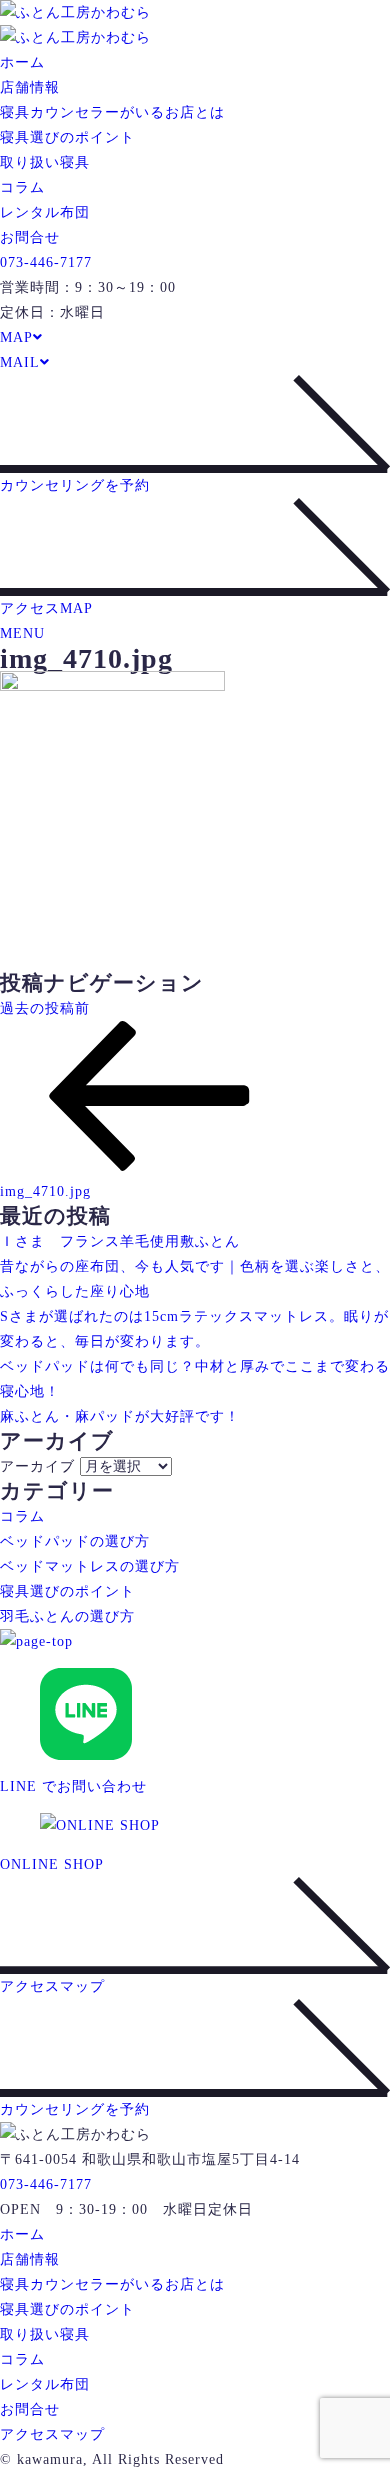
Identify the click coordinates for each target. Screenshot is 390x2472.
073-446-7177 (46, 262)
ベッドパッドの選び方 (75, 1541)
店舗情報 (30, 87)
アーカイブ (37, 1466)
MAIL (20, 362)
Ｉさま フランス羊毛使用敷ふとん (120, 1241)
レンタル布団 (45, 212)
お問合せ (30, 237)
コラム (22, 187)
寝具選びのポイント (67, 137)
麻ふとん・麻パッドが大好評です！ (120, 1416)
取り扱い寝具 (45, 162)
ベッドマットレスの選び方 (90, 1566)
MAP (16, 337)
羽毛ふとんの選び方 (67, 1616)
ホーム (22, 62)
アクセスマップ (52, 2434)
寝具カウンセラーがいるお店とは (112, 112)
